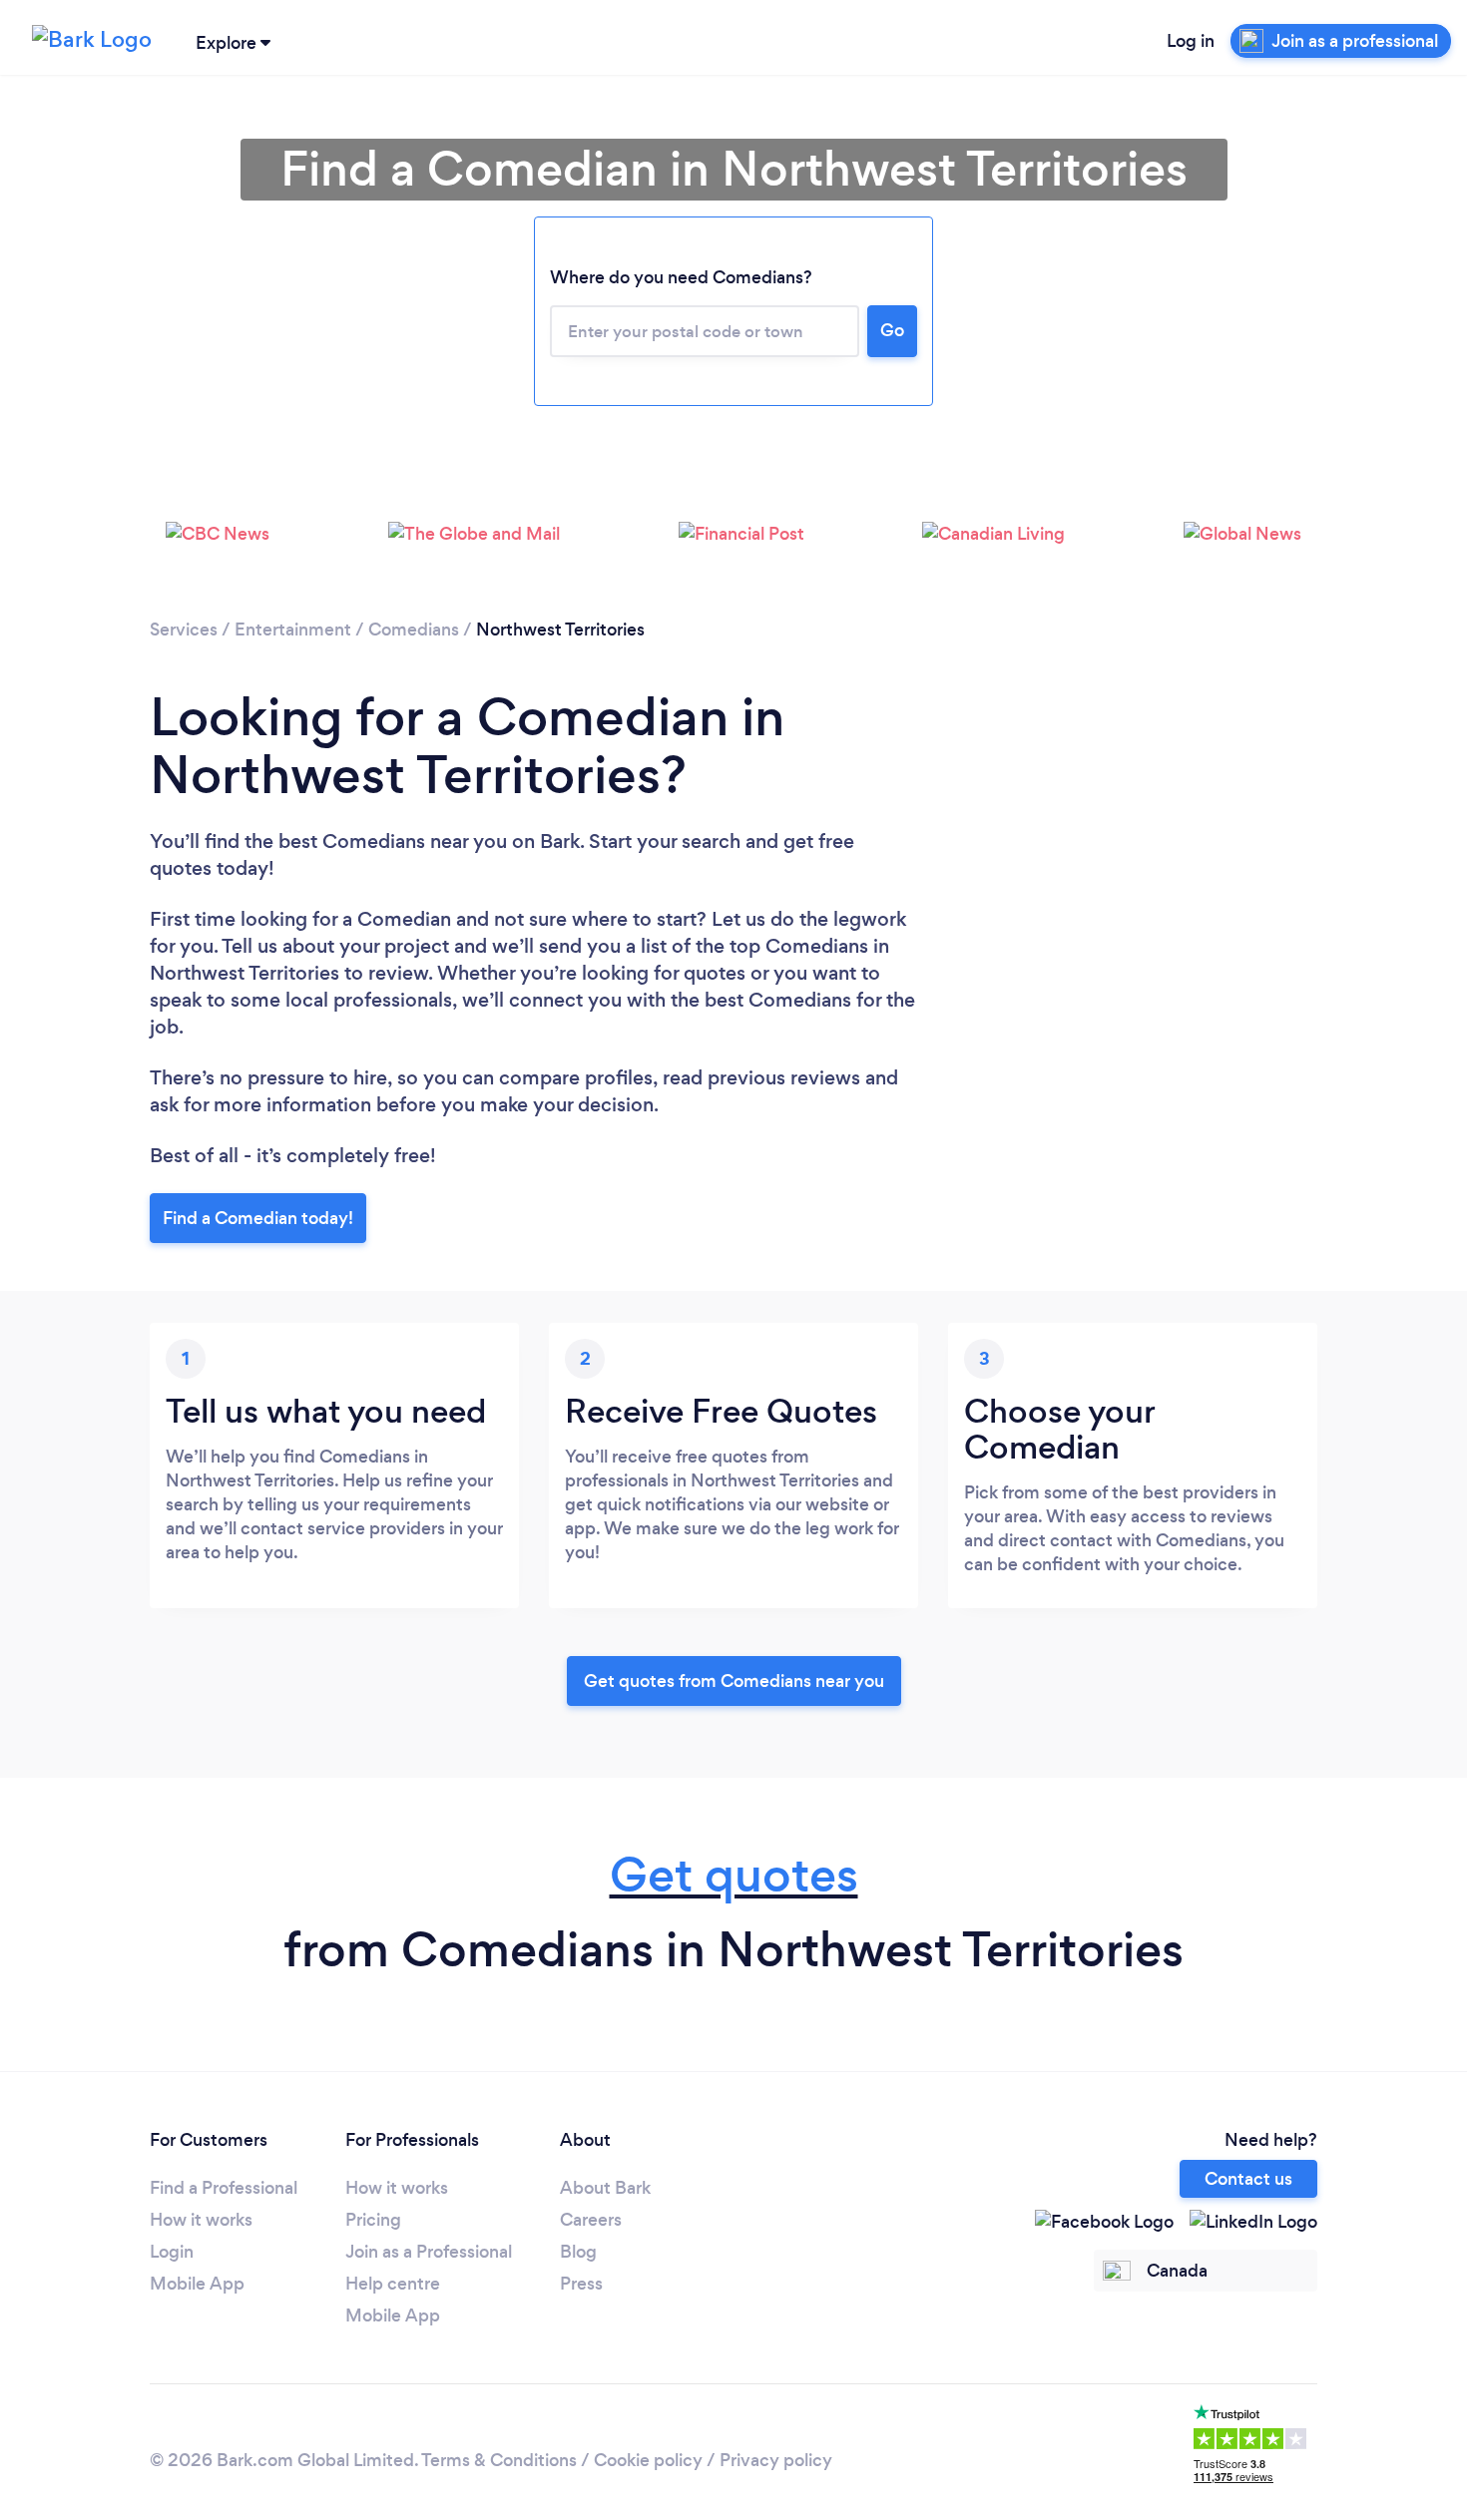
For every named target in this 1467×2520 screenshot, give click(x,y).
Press (581, 2284)
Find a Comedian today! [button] (258, 1218)
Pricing (373, 2220)
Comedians (414, 630)
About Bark (605, 2188)
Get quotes (734, 1875)
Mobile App (197, 2284)
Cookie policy (648, 2460)
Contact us (1248, 2179)
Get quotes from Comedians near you (734, 1681)
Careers (591, 2220)
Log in (1191, 41)
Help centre (393, 2284)
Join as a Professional (429, 2252)
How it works (201, 2220)
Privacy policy (776, 2460)
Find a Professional (224, 2188)
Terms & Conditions (499, 2460)
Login (172, 2252)
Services (184, 630)
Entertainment (293, 630)
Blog (578, 2252)
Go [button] (892, 330)
